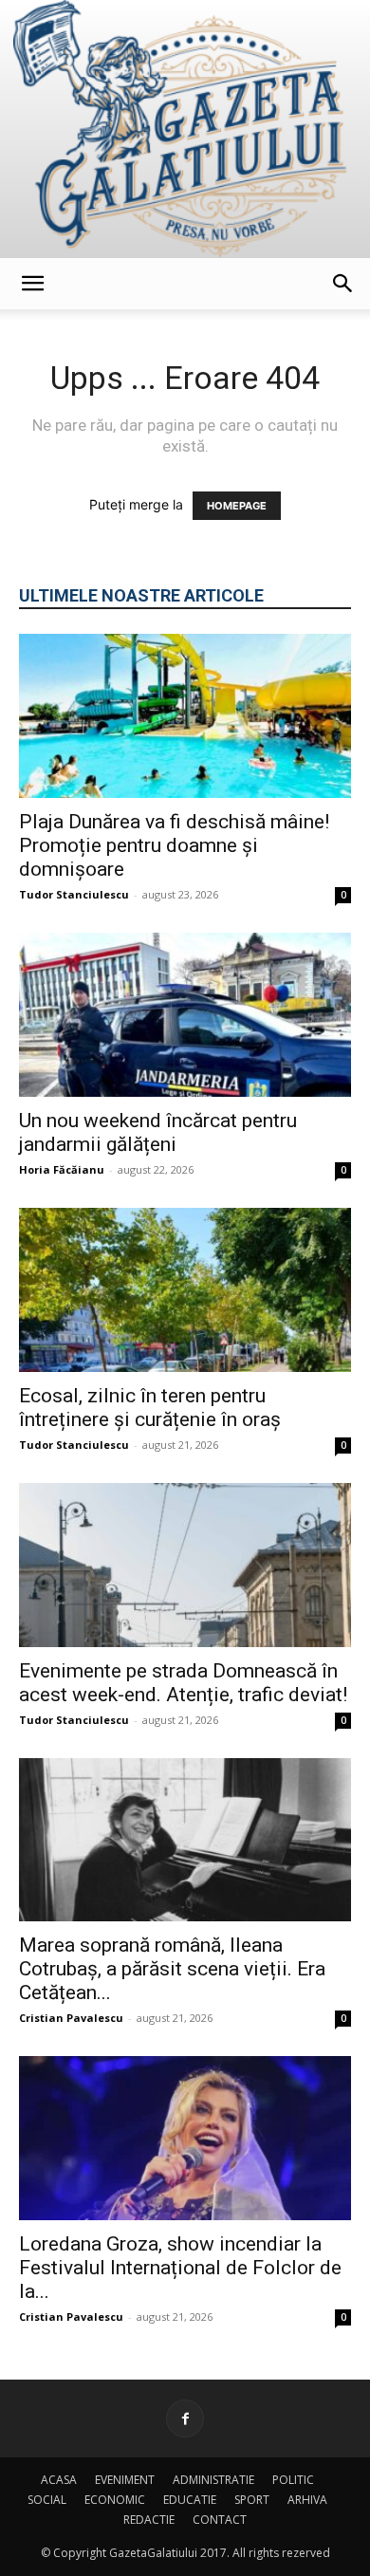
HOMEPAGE (237, 506)
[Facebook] (185, 2418)
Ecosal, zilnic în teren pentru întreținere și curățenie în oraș (150, 1408)
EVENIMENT (125, 2480)
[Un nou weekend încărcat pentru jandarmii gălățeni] (185, 1015)
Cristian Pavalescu (71, 2018)
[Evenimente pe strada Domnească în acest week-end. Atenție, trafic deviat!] (185, 1565)
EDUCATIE (190, 2500)
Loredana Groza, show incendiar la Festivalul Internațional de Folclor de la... (180, 2268)
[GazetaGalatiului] (185, 129)
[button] (32, 284)
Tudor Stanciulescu (74, 894)
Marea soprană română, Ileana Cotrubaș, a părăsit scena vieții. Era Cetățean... (172, 1969)
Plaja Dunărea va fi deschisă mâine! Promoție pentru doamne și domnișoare (174, 845)
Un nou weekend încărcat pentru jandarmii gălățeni (158, 1132)
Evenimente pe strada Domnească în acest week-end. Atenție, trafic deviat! (183, 1683)
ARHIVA (307, 2500)
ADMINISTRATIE (213, 2480)
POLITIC (293, 2480)
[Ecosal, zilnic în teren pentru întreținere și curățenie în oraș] (185, 1290)
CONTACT (220, 2520)
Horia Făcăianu (62, 1169)
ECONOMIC (115, 2500)
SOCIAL (47, 2500)
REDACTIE (149, 2520)
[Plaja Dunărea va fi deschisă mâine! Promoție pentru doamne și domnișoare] (185, 716)
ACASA (59, 2480)
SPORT (252, 2500)
